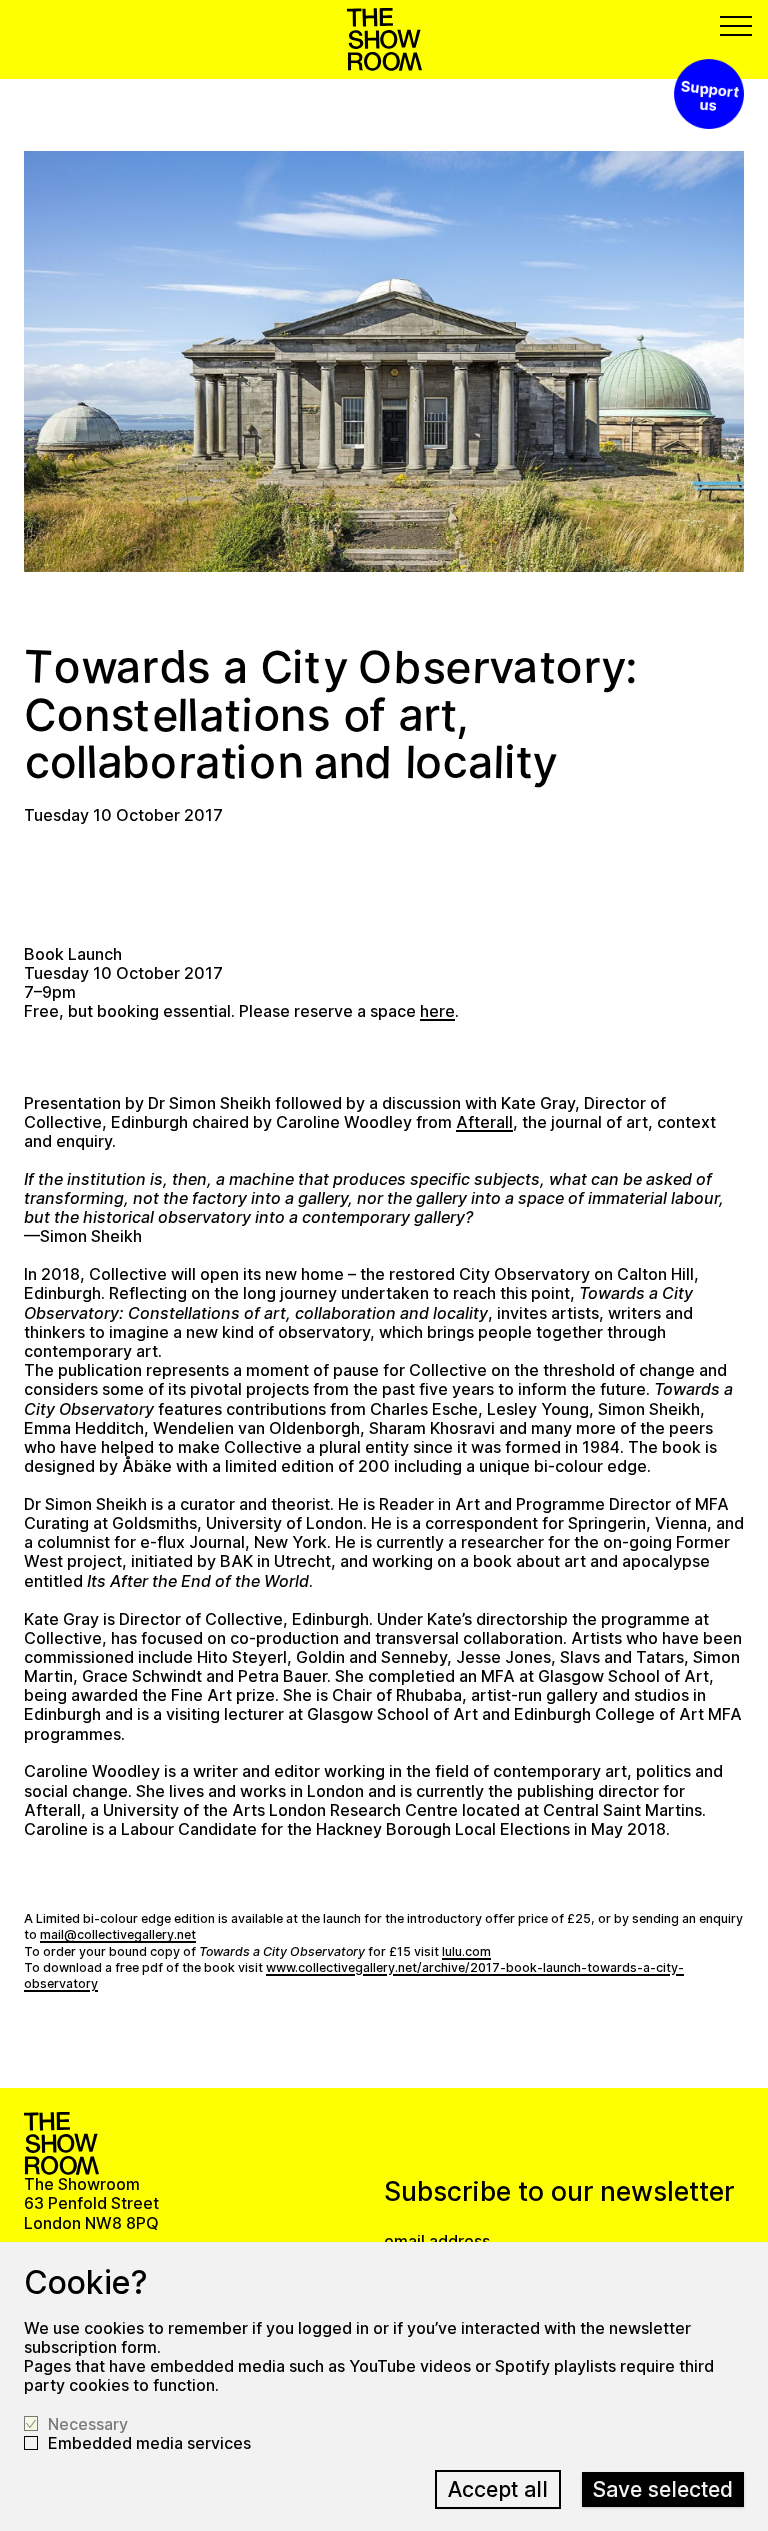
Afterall (484, 1122)
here (437, 1011)
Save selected (662, 2489)
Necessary (88, 2424)
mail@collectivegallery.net (118, 1934)
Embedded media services (149, 2443)
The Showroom (384, 39)
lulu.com (466, 1951)
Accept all (498, 2489)
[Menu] (736, 26)
